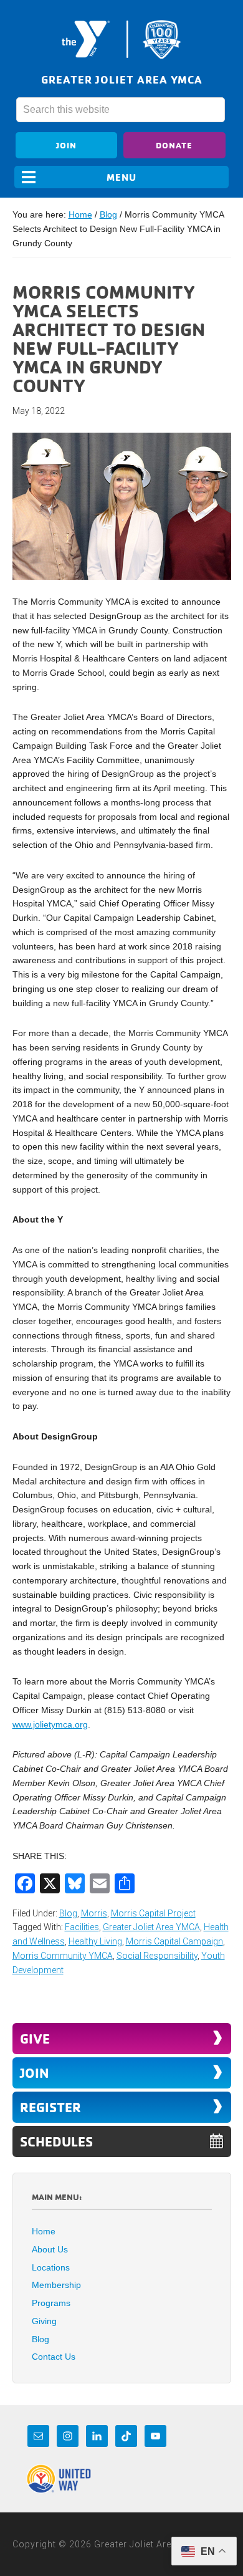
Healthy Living (95, 1941)
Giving (44, 2321)
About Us (50, 2249)
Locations (51, 2267)
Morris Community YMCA (63, 1956)
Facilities (82, 1927)
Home (44, 2231)
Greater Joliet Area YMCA (121, 39)
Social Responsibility (157, 1956)
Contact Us (54, 2357)
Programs (51, 2303)
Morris (94, 1913)
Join (66, 145)
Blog (68, 1913)
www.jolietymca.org (50, 1724)
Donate (174, 145)
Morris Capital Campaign (174, 1941)
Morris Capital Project (153, 1913)
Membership (56, 2285)
